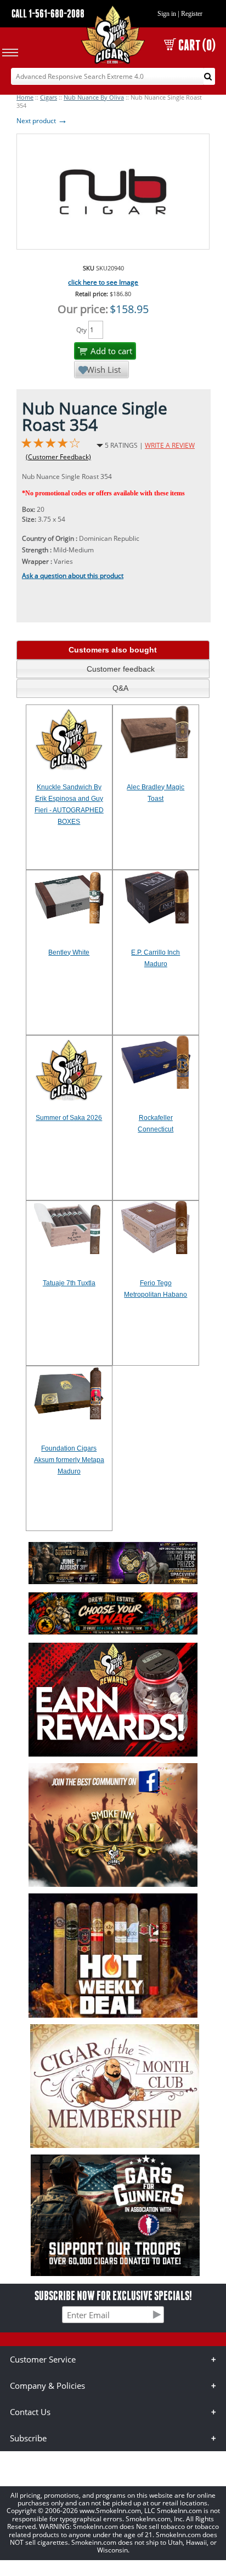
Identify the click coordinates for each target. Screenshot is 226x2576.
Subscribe (28, 2438)
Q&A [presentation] (120, 688)
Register (192, 14)
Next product (42, 121)
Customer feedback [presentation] (121, 669)
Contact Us (30, 2412)
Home (25, 97)
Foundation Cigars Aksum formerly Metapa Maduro (69, 1460)
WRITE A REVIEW (170, 445)
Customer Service (43, 2359)
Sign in (167, 14)
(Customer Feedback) (58, 457)
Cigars (49, 97)
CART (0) (197, 45)
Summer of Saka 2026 (69, 1118)
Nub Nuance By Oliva (94, 97)
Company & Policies (47, 2386)
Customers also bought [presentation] (113, 650)
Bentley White (69, 952)
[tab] (113, 650)
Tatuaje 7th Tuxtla (69, 1283)
